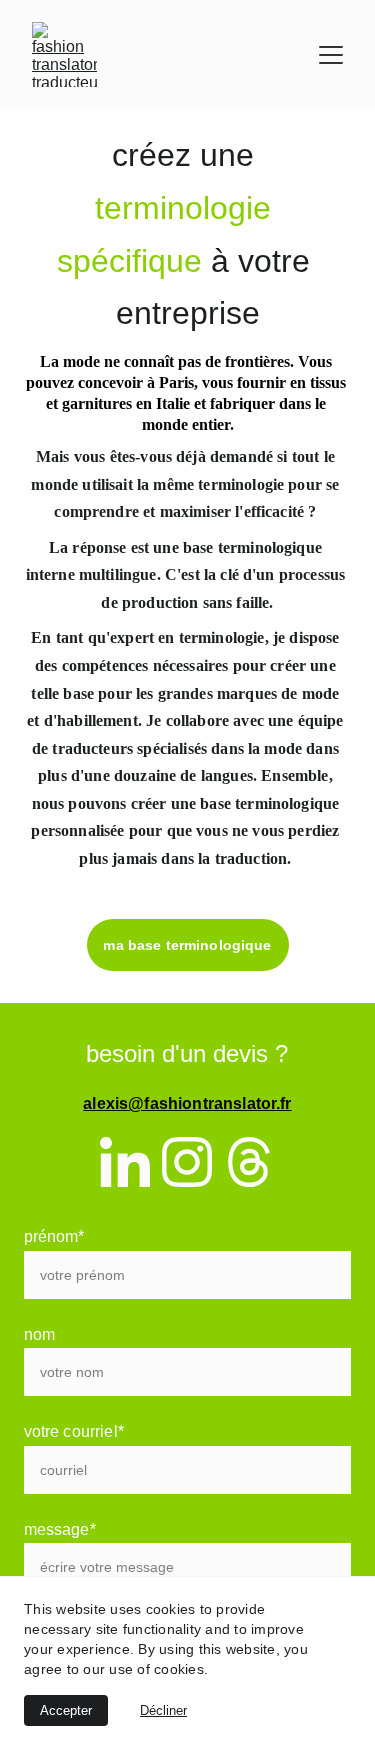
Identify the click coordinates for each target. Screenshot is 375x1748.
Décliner (163, 1710)
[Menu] (331, 55)
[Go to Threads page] (249, 1162)
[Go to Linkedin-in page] (125, 1162)
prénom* (54, 1236)
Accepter (66, 1710)
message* (60, 1529)
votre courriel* (74, 1431)
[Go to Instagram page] (187, 1162)
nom (39, 1334)
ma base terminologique (187, 945)
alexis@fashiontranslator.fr (187, 1103)
